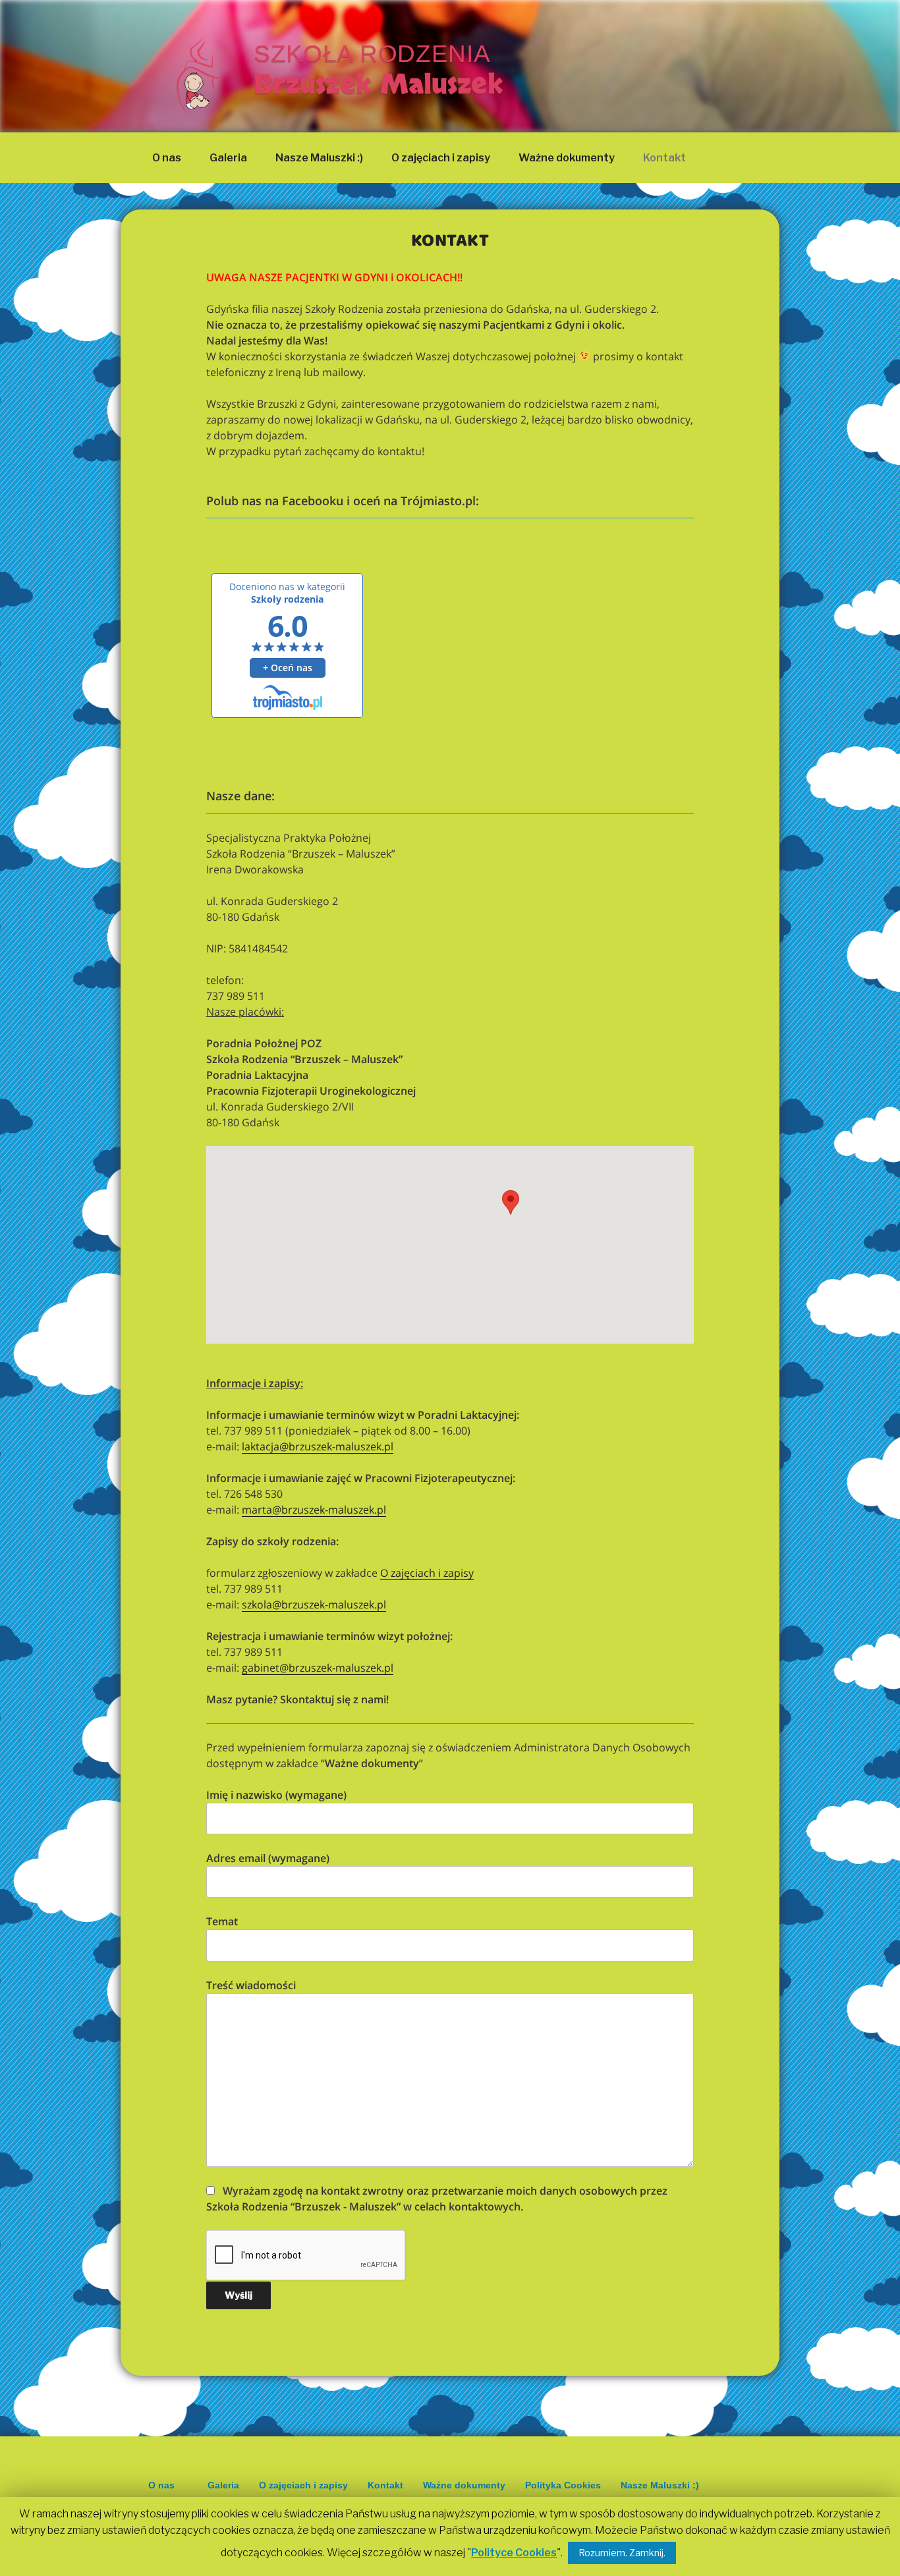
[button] (511, 1212)
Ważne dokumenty (567, 158)
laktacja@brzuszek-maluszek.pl (318, 1446)
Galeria (228, 158)
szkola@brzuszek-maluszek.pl (314, 1604)
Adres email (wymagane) (268, 1858)
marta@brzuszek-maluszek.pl (314, 1510)
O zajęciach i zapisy (441, 158)
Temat (222, 1921)
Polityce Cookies (514, 2553)
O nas (167, 158)
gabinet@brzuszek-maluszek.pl (318, 1668)
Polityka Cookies (563, 2485)
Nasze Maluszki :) (319, 158)
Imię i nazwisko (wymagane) (276, 1795)
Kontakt (664, 158)
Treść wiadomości (251, 1985)
